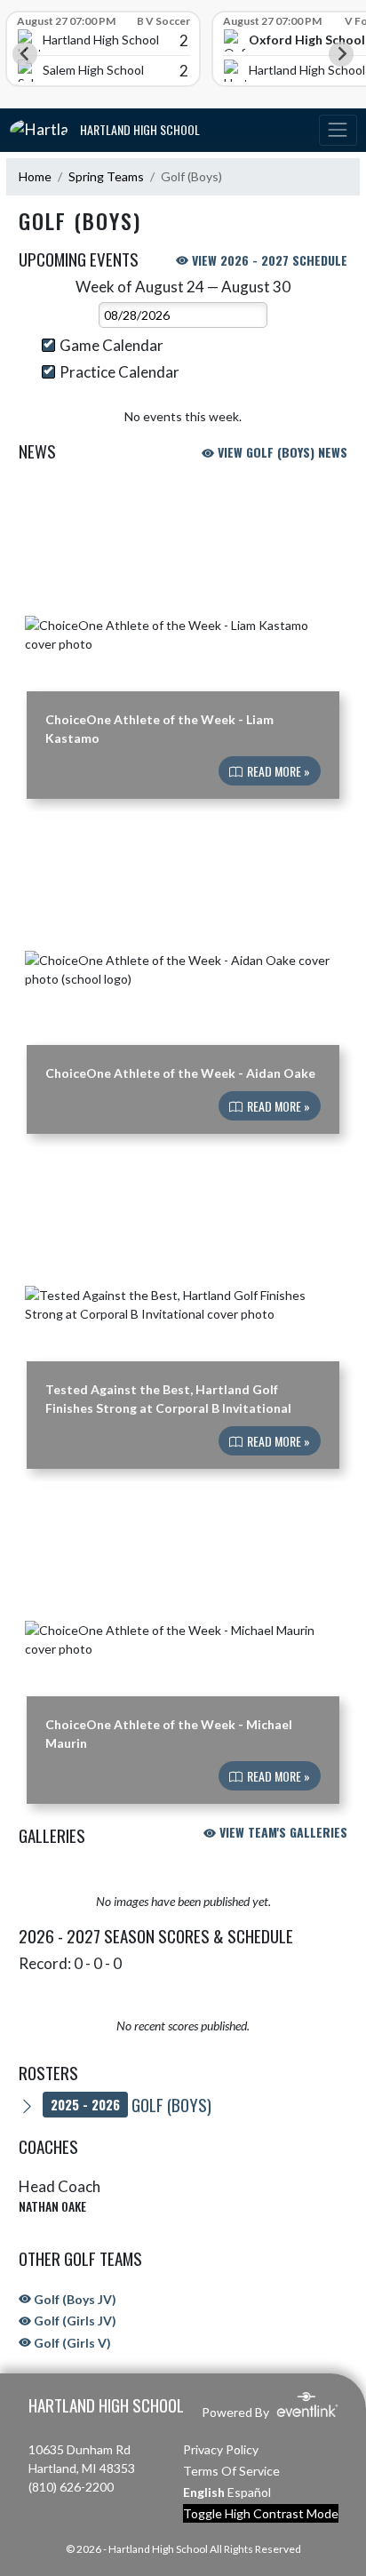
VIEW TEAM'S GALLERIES (282, 1832)
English (204, 2492)
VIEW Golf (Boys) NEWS (281, 452)
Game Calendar (111, 345)
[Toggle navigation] (338, 130)
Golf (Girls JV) (74, 2321)
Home (35, 176)
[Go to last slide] (25, 54)
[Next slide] (341, 54)
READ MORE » (277, 771)
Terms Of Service (231, 2471)
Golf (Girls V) (71, 2343)
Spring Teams (106, 176)
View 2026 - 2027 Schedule (268, 260)
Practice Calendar (119, 372)
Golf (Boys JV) (74, 2299)
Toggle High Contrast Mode (261, 2513)
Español (249, 2492)
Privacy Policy (221, 2449)
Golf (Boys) (131, 2104)
